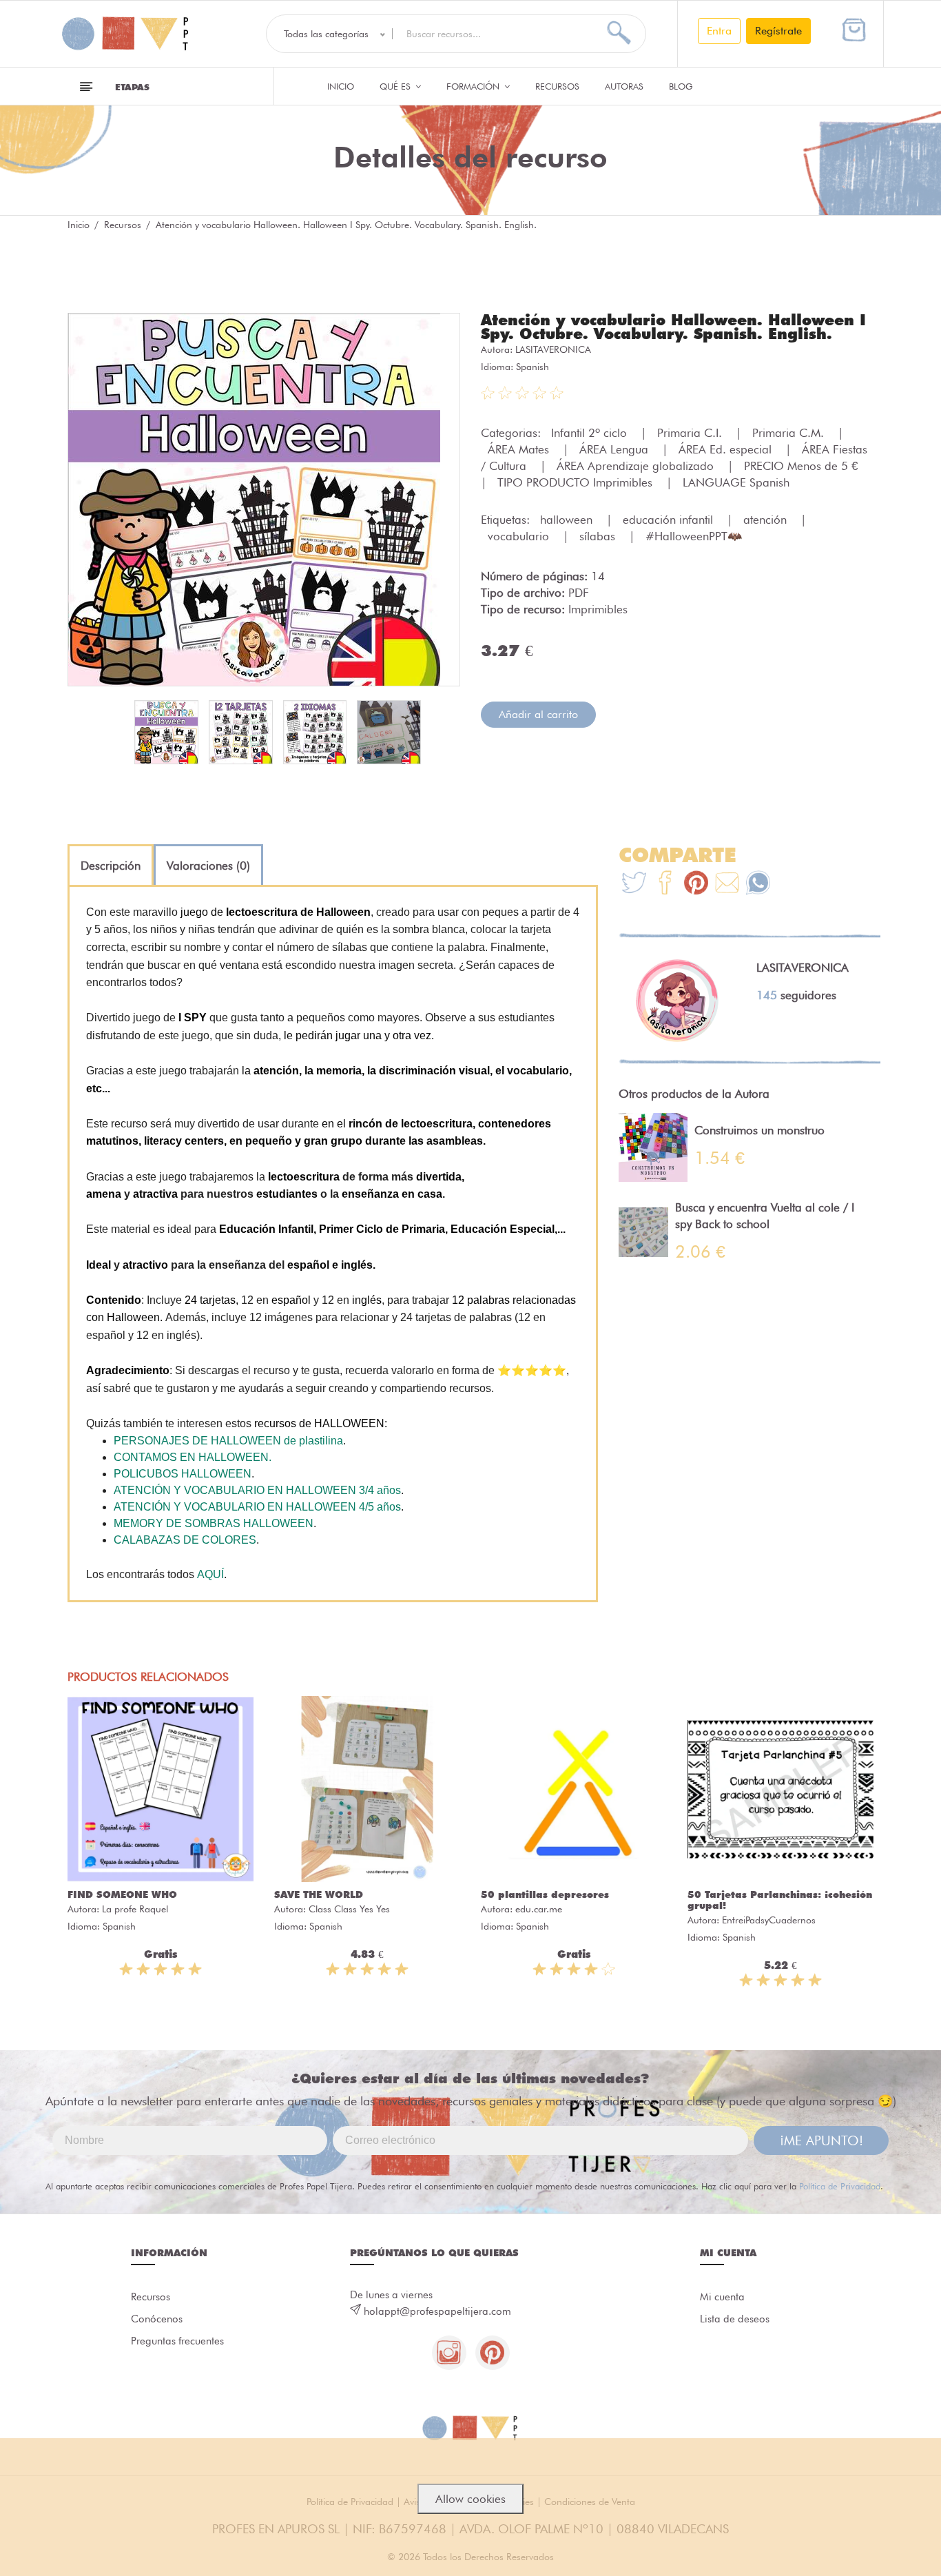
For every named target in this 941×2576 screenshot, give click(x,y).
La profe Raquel (135, 1909)
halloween (568, 520)
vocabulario (520, 536)
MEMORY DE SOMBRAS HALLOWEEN (214, 1523)
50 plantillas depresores (545, 1894)
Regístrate (778, 31)
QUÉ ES (396, 86)
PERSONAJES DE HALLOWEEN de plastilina (228, 1441)
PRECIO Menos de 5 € (803, 466)
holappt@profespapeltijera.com (437, 2311)
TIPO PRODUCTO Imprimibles (577, 482)
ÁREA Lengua (616, 449)
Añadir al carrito (538, 714)
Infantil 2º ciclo (591, 433)
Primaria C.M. (790, 433)
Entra (719, 31)
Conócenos (157, 2319)
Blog (681, 86)
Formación (474, 86)
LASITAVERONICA (553, 349)
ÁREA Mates (520, 449)
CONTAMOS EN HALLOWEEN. (193, 1457)
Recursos (557, 86)
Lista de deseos (735, 2319)
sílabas (599, 536)
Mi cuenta (722, 2297)
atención (767, 520)
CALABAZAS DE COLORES (185, 1540)
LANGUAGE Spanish (736, 482)
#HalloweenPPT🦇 (694, 536)
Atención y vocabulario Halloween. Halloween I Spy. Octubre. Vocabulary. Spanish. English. (673, 327)
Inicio (341, 86)
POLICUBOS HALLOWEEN (183, 1474)
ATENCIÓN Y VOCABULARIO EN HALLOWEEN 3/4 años (257, 1490)
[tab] (111, 866)
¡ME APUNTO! (821, 2140)
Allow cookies (470, 2499)
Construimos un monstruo (759, 1130)
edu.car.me (539, 1909)
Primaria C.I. (691, 433)
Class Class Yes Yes (349, 1909)
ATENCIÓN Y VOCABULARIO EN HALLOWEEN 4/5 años (257, 1507)
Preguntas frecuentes (177, 2341)
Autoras (624, 86)
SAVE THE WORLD (319, 1894)
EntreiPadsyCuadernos (769, 1920)
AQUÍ (210, 1574)
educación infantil (670, 520)
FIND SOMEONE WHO (122, 1894)
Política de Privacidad (840, 2186)
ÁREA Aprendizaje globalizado (637, 466)
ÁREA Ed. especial (727, 449)
